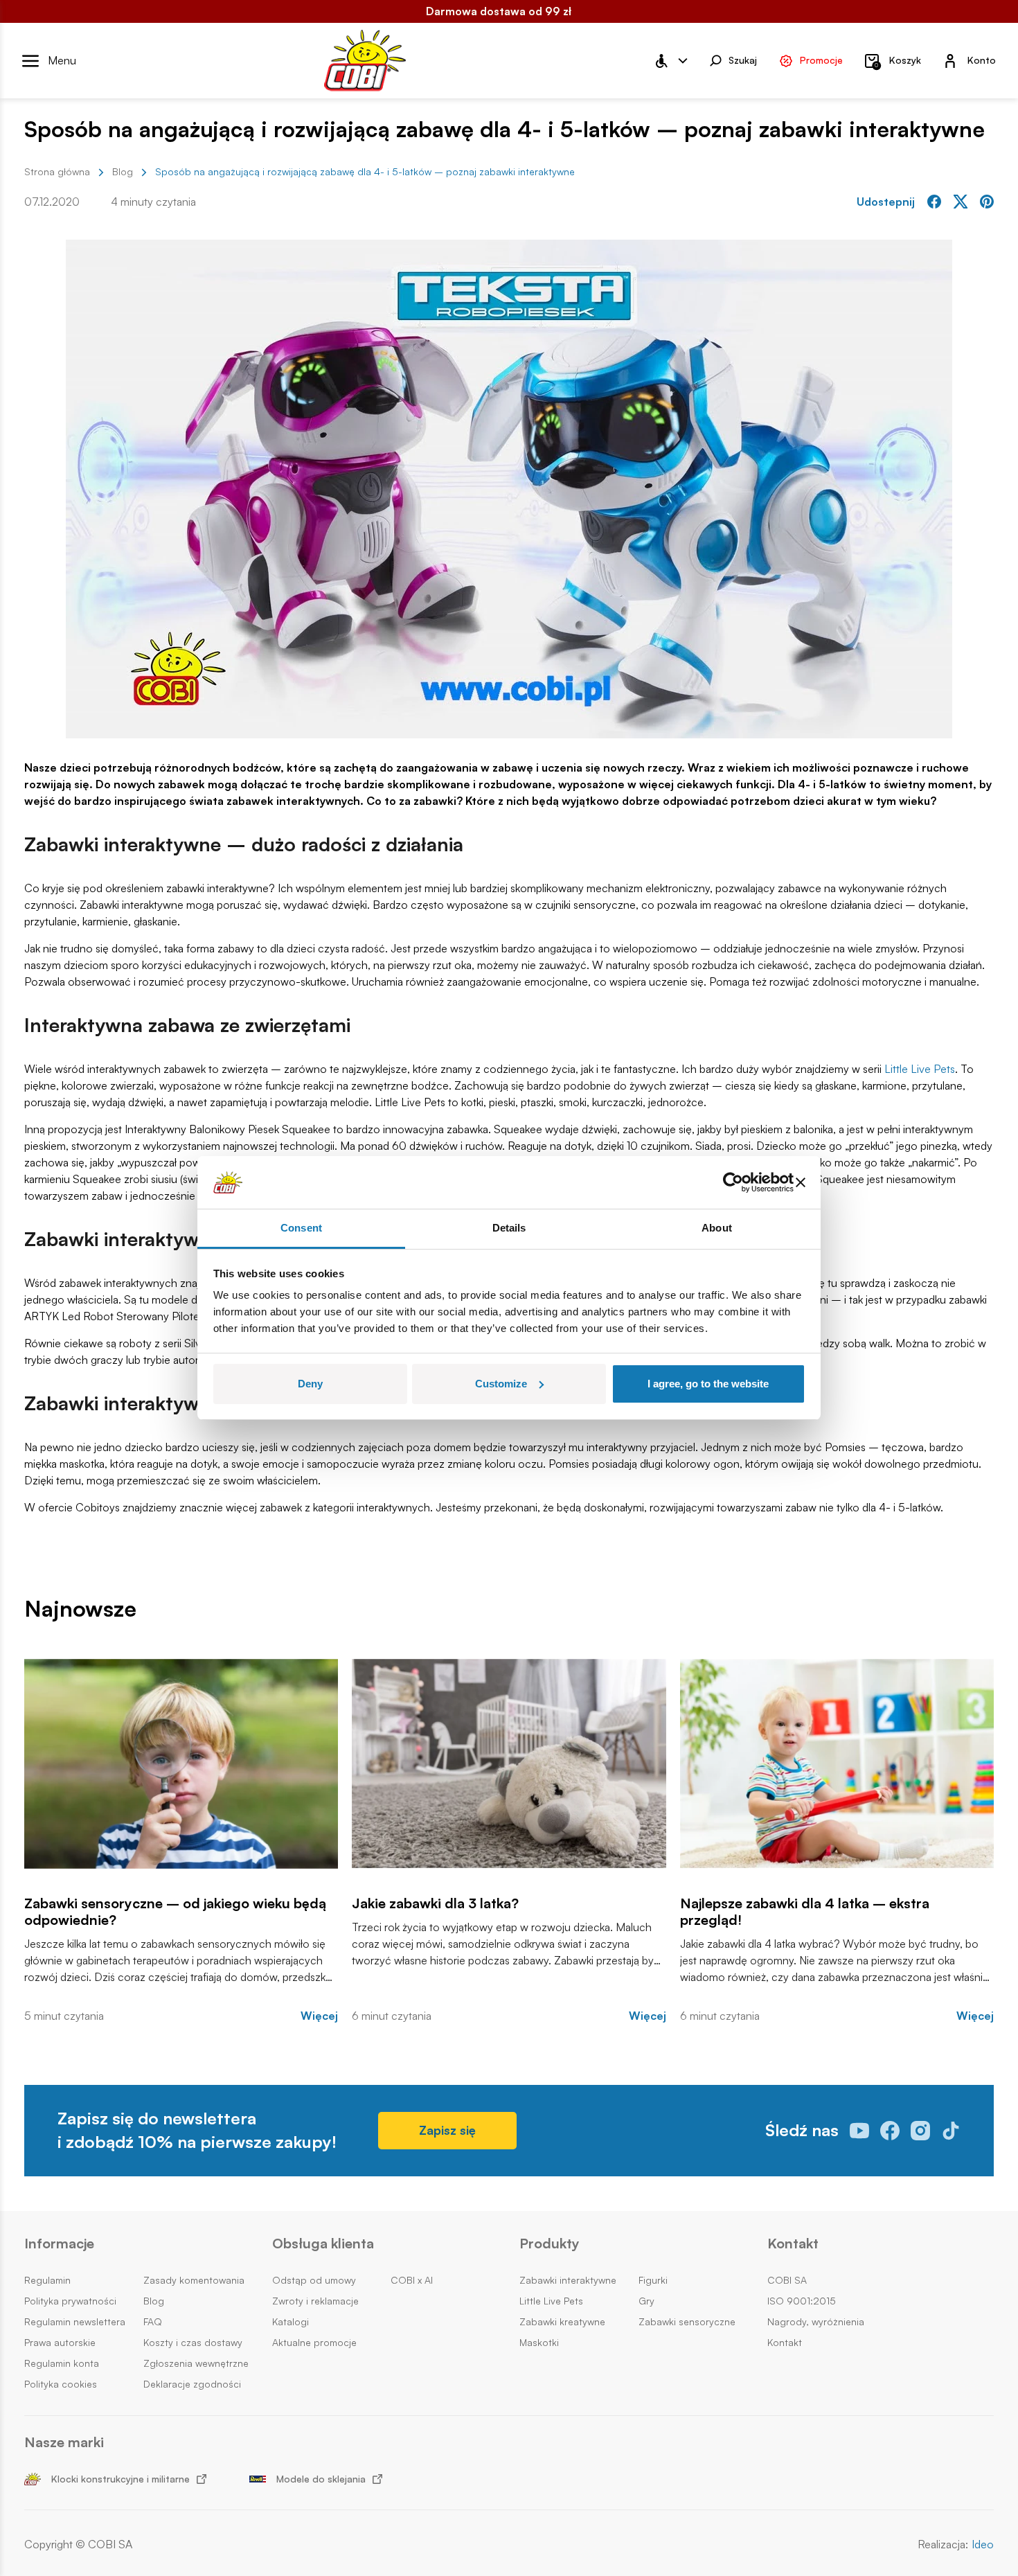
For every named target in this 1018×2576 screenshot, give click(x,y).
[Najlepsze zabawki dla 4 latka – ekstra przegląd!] (837, 1764)
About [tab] (717, 1228)
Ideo (983, 2544)
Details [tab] (509, 1228)
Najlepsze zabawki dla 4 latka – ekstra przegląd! (805, 1912)
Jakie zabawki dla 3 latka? (435, 1903)
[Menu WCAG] (670, 61)
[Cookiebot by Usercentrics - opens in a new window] (733, 1182)
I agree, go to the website (708, 1384)
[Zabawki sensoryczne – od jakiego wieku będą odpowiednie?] (181, 1764)
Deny (310, 1384)
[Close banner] (801, 1182)
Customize (501, 1384)
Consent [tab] (301, 1228)
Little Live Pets (920, 1069)
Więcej (319, 2016)
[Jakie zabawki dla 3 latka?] (509, 1764)
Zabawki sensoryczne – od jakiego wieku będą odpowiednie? (175, 1912)
